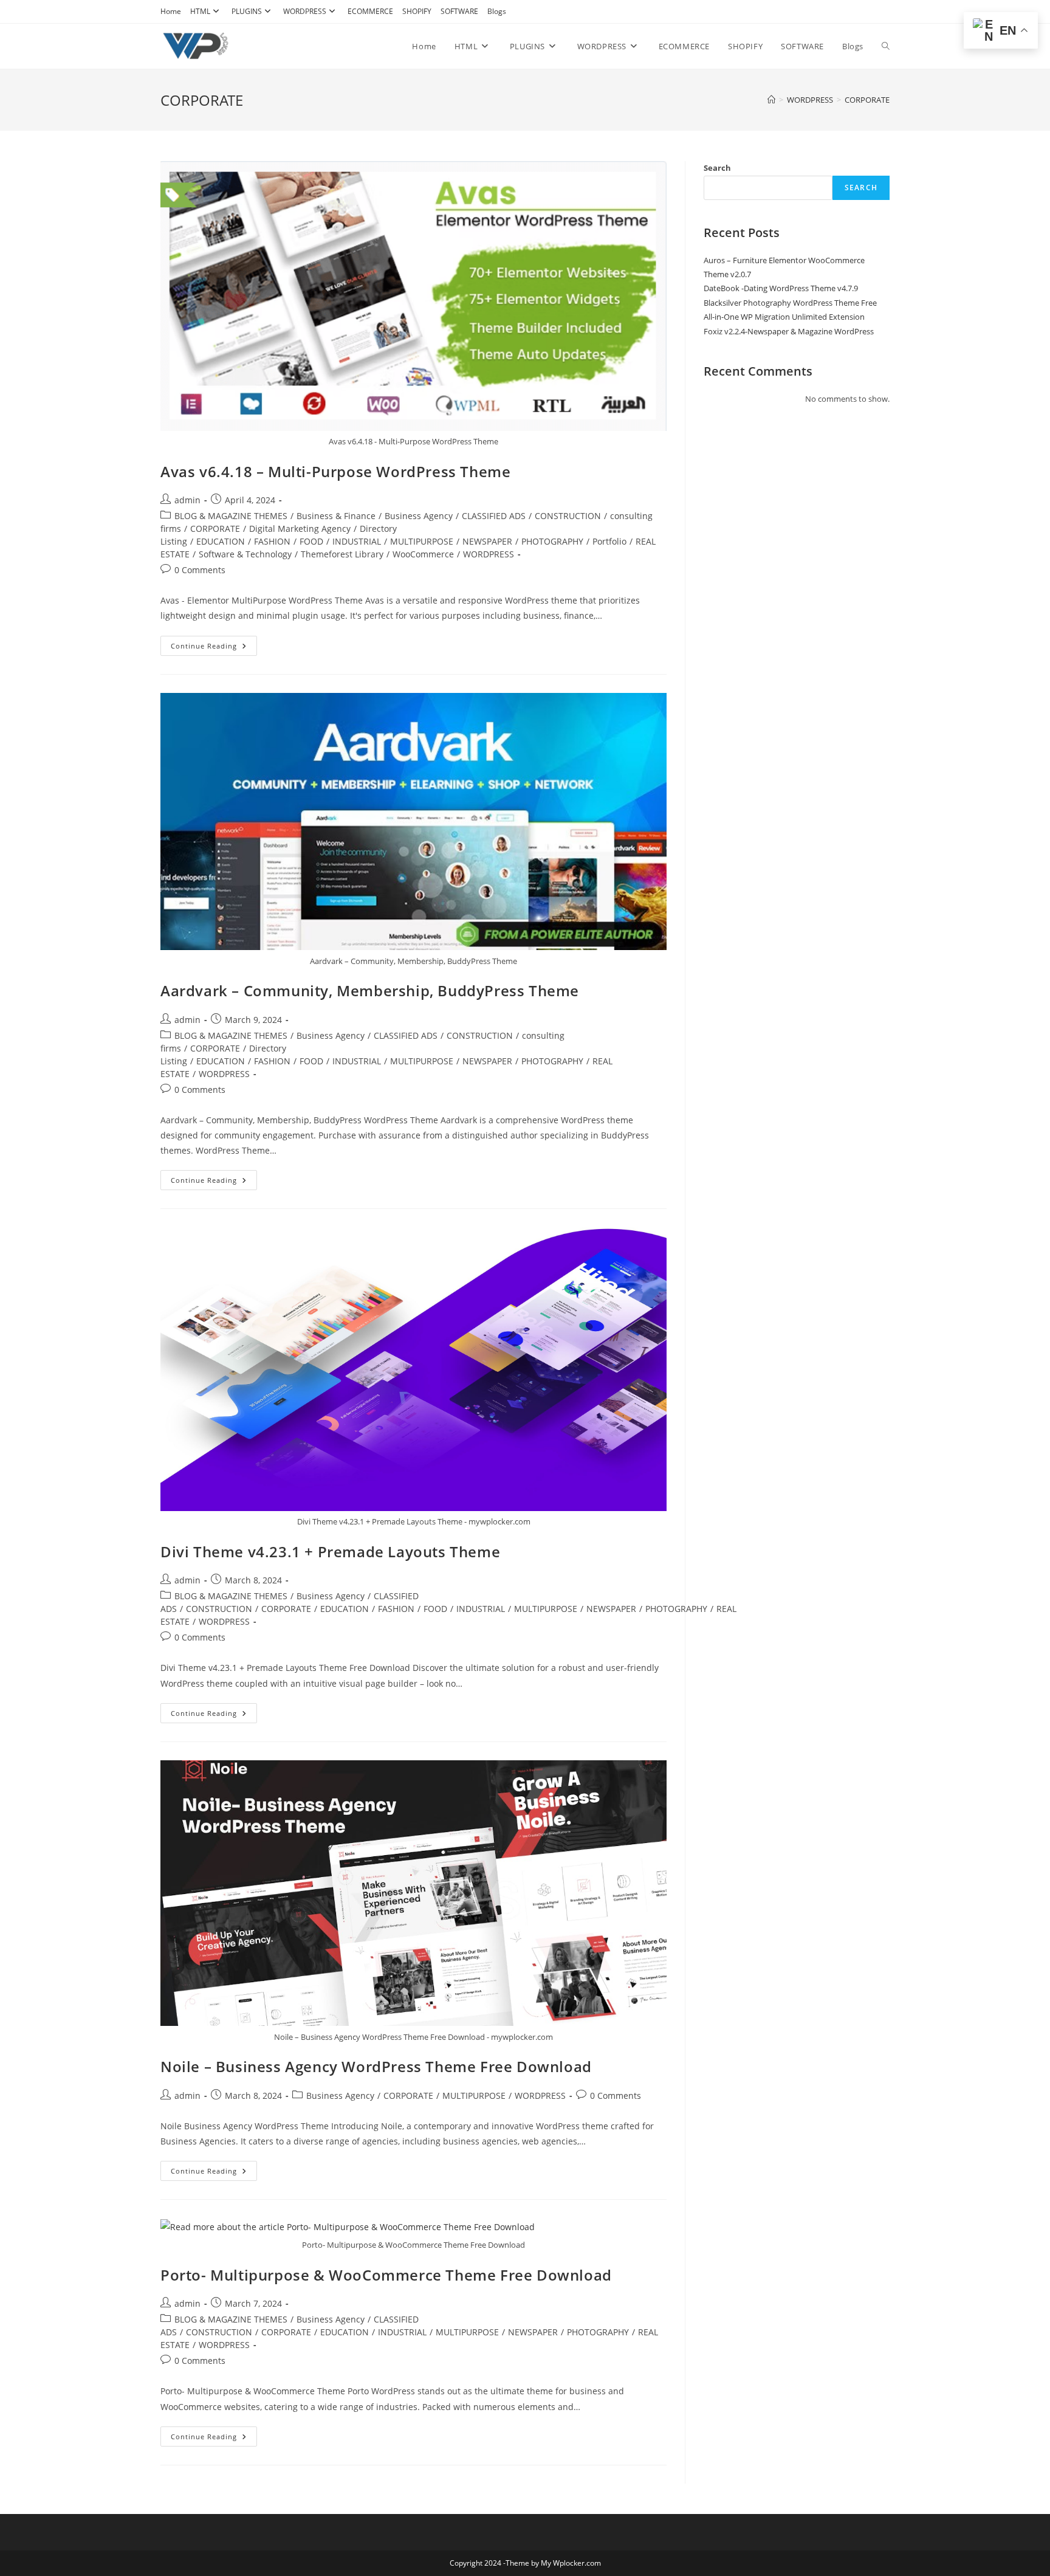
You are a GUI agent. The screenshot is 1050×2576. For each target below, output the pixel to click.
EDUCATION (221, 541)
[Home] (771, 100)
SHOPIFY (417, 11)
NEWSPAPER (487, 541)
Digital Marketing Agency (300, 529)
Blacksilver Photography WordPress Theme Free (790, 303)
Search (717, 168)
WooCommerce (423, 554)
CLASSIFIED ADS (494, 516)
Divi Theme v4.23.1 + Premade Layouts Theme (330, 1551)
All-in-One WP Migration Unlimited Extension (784, 317)
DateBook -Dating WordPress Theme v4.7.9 (781, 288)
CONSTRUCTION (568, 516)
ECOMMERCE (370, 11)
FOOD (311, 541)
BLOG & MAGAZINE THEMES (231, 516)
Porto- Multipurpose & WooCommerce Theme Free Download (386, 2275)
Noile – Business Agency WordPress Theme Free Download (376, 2066)
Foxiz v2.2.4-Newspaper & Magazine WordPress (789, 331)
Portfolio (609, 541)
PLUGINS (247, 11)
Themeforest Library (342, 554)
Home (171, 11)
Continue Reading (214, 648)
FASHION (272, 541)
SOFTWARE (459, 11)
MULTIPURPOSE (422, 541)
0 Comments (200, 570)
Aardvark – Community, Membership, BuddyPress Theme (370, 990)
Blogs (497, 11)
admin (187, 500)
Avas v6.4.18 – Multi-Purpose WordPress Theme (335, 471)
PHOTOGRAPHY (552, 541)
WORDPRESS (305, 11)
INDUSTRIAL (357, 541)
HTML (200, 11)
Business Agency (419, 516)
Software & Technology (245, 554)
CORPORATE (867, 100)
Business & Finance (336, 516)
